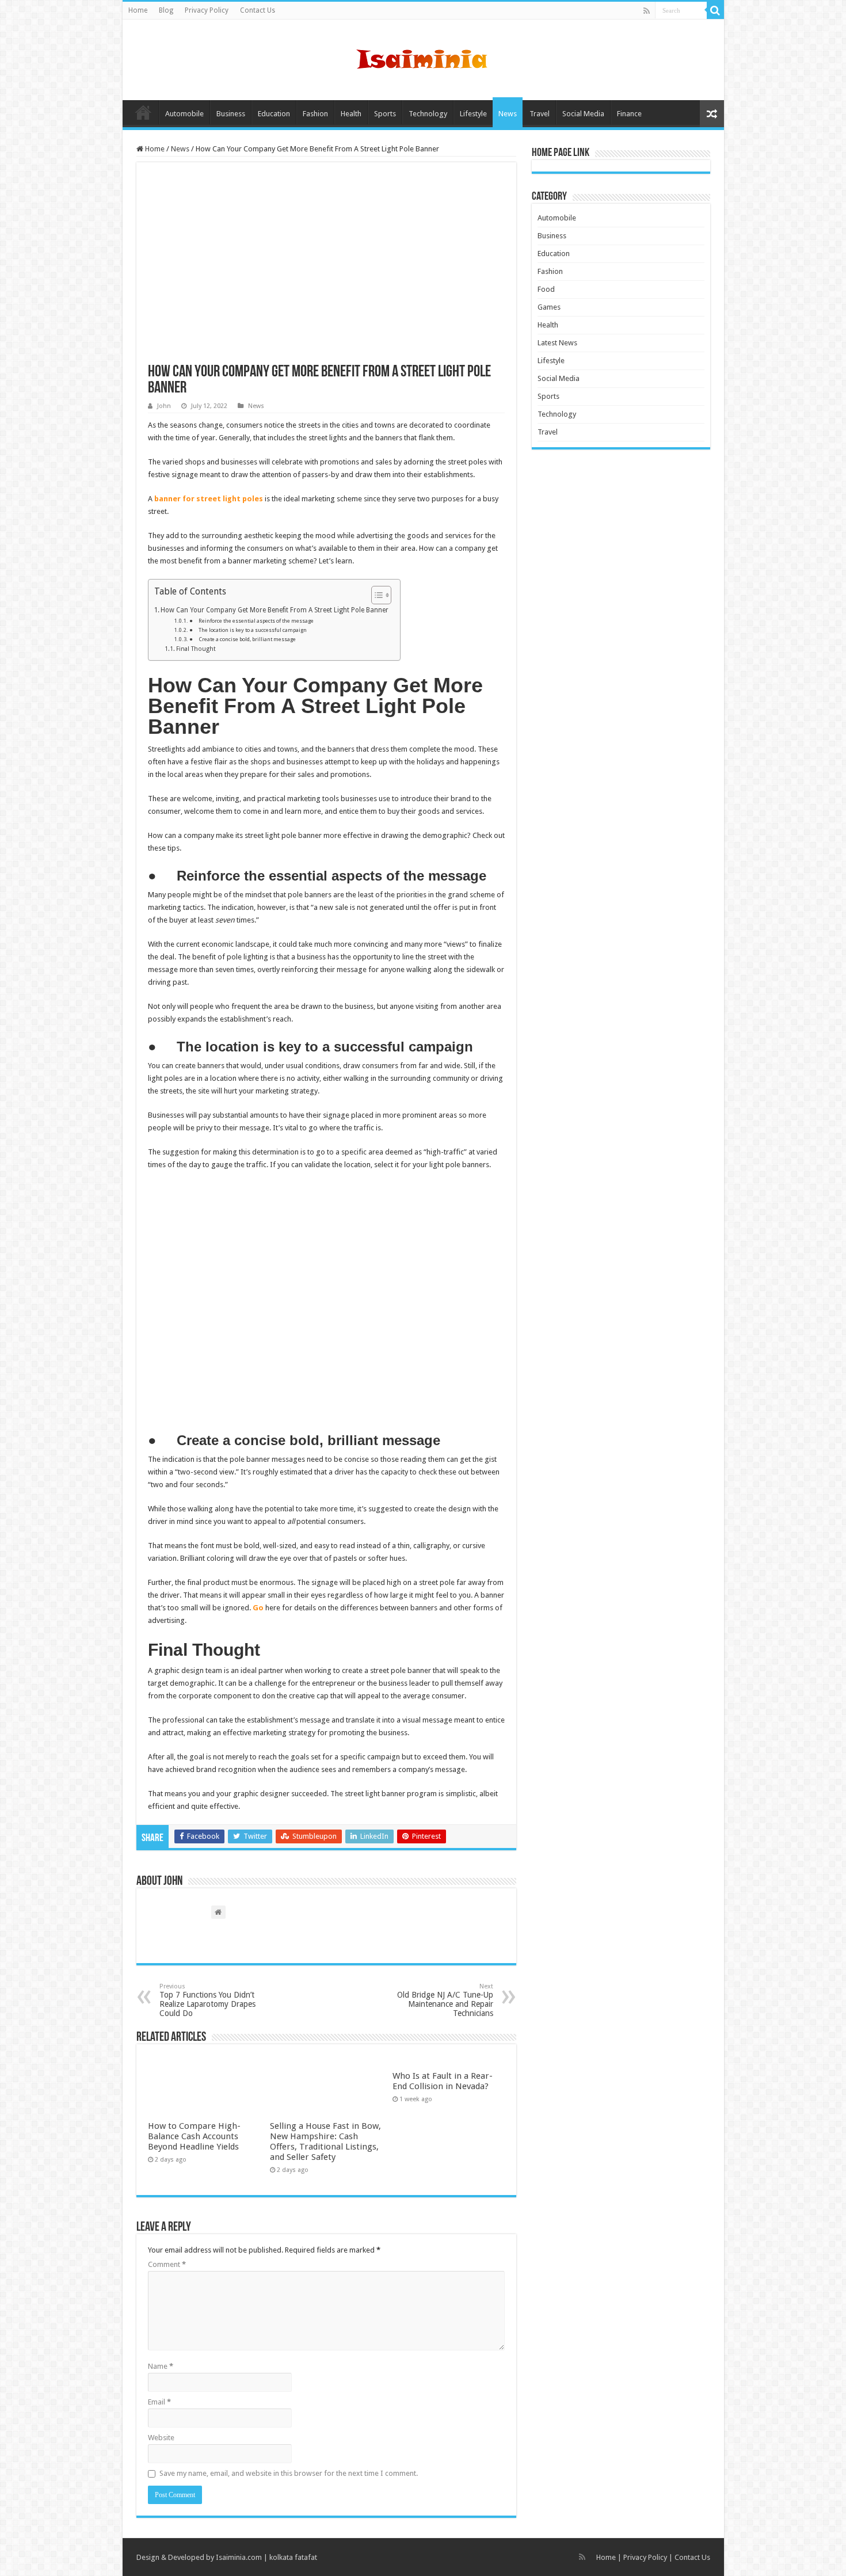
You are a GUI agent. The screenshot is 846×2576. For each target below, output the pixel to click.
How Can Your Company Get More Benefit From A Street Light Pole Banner (275, 610)
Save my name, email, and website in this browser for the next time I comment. (289, 2473)
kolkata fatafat (293, 2557)
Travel (540, 114)
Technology (428, 114)
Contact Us (258, 10)
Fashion (315, 114)
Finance (629, 114)
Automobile (184, 114)
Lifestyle (473, 114)
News (508, 114)
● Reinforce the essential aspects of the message (251, 621)
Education (274, 114)
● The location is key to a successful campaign (248, 630)
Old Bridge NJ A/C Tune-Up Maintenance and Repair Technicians (445, 2000)
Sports (385, 114)
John (164, 406)
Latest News (557, 343)
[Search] (715, 10)
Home (138, 10)
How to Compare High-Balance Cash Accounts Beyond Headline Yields (194, 2136)
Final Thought (196, 649)
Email (159, 2402)
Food (546, 289)
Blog (166, 10)
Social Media (583, 114)
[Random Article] (712, 114)
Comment (167, 2264)
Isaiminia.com (239, 2557)
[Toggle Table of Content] (376, 595)
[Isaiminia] (423, 58)
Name (161, 2366)
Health (351, 114)
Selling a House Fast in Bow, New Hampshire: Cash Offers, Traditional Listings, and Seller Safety (325, 2141)
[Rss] (647, 11)
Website (161, 2438)
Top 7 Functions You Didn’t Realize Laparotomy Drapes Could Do (207, 2000)
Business (231, 114)
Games (549, 307)
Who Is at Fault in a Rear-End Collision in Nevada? (443, 2081)
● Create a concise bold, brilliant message (243, 639)
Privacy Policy (207, 10)
